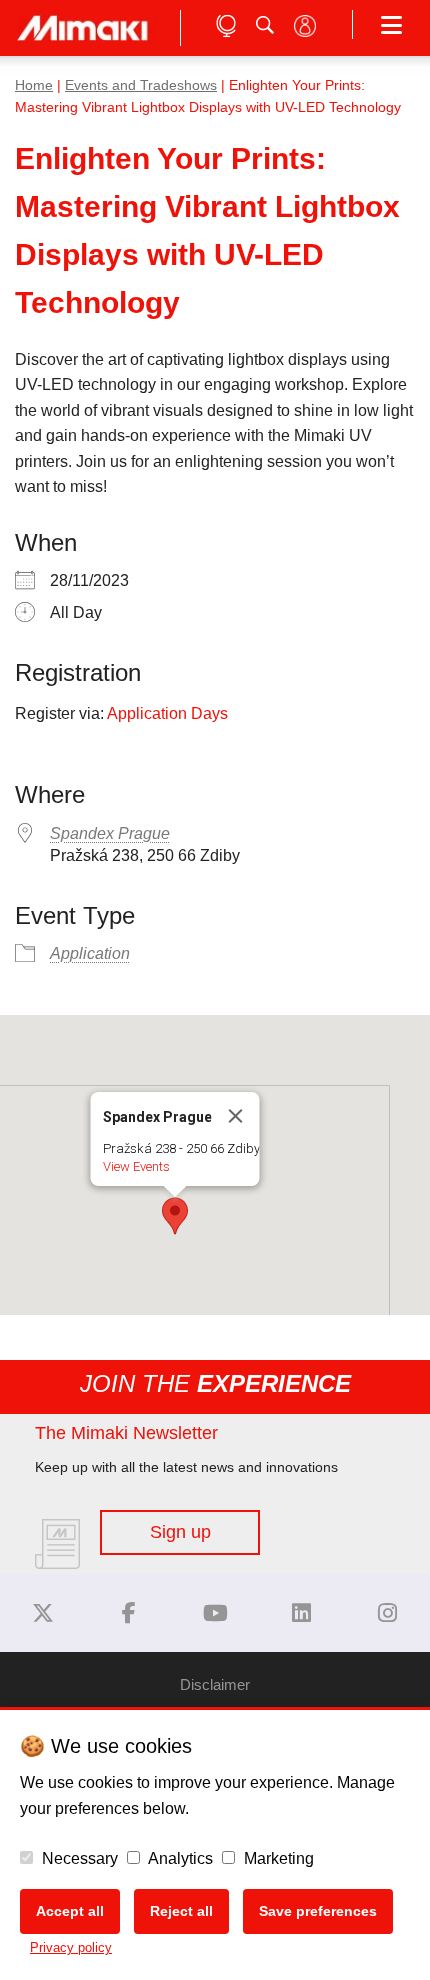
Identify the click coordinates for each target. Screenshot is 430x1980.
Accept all (70, 1911)
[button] (175, 1216)
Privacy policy (71, 1947)
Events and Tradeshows (141, 85)
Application (90, 953)
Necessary (78, 1858)
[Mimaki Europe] (43, 1613)
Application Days (167, 713)
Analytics (179, 1858)
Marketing (277, 1858)
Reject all (181, 1911)
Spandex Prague (110, 833)
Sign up (180, 1532)
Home (34, 85)
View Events (136, 1166)
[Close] (236, 1116)
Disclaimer (215, 1684)
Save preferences (318, 1911)
